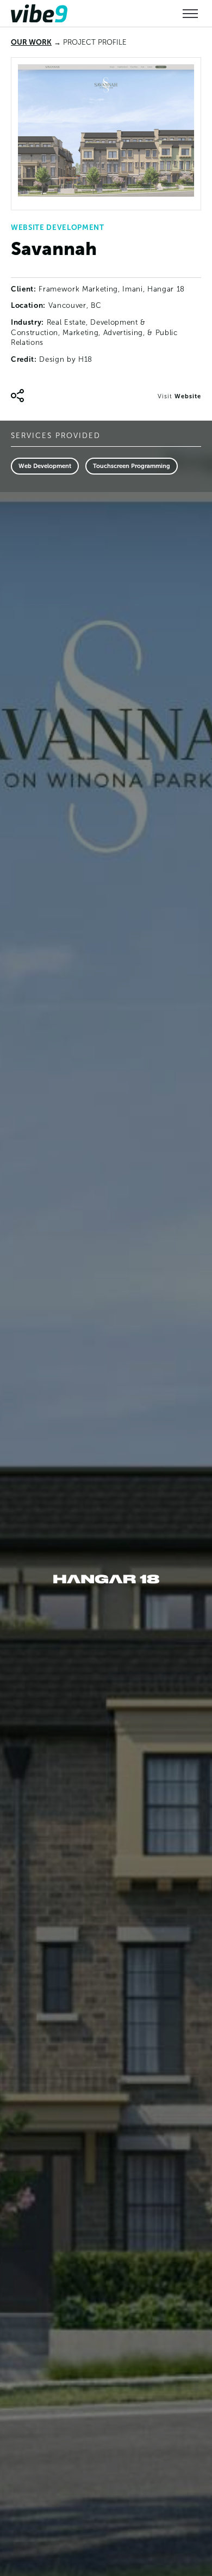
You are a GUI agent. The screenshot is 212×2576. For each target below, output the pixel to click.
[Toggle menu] (190, 14)
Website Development (58, 227)
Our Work (31, 42)
